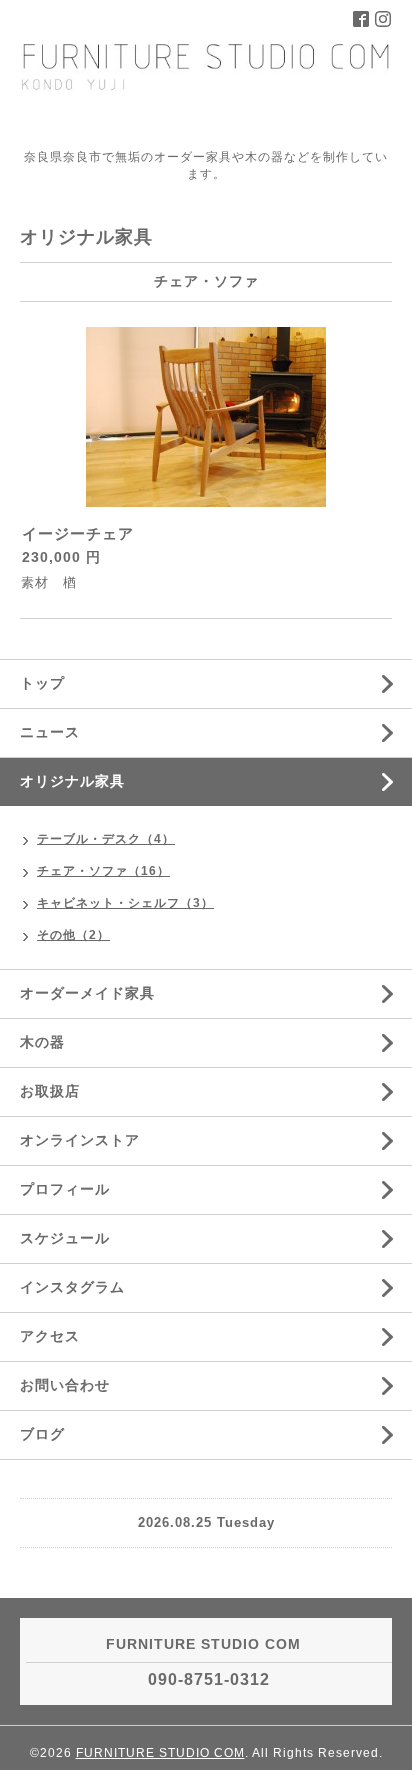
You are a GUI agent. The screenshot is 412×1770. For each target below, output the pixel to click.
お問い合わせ (65, 1385)
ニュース (50, 732)
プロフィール (65, 1189)
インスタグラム (72, 1287)
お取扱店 (50, 1091)
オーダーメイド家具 (87, 993)
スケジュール (65, 1238)
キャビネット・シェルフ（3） (125, 903)
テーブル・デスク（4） (106, 839)
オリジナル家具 (72, 781)
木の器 (42, 1042)
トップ (42, 683)
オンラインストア (80, 1140)
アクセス (50, 1336)
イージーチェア (78, 533)
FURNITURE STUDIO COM (160, 1753)
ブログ (42, 1434)
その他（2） (73, 935)
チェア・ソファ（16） (103, 871)
